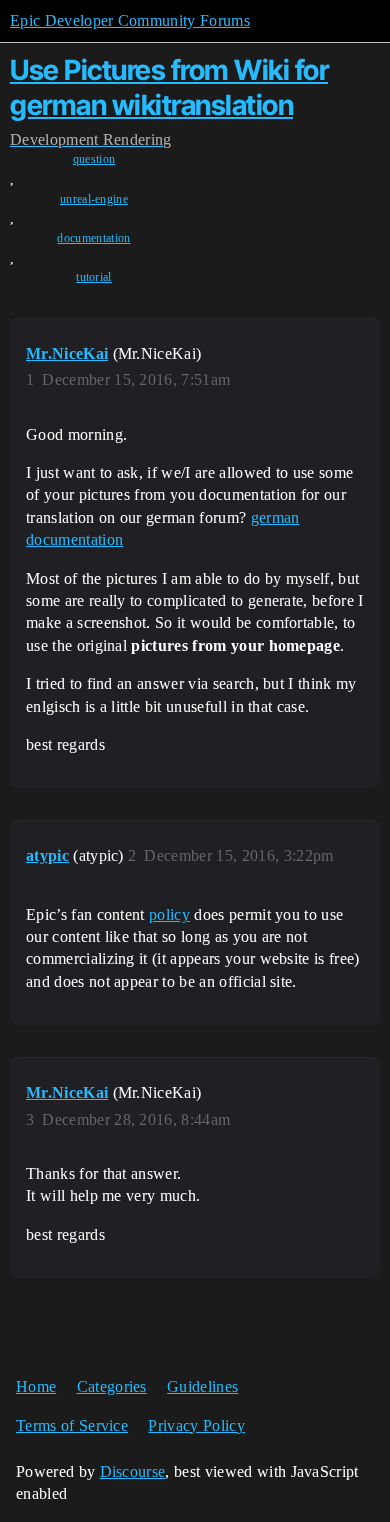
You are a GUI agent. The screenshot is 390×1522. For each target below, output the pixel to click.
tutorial (94, 277)
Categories (112, 1386)
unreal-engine (94, 199)
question (94, 159)
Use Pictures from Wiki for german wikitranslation (169, 87)
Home (36, 1386)
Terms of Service (72, 1425)
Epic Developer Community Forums (130, 20)
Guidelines (202, 1386)
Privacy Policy (196, 1425)
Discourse (133, 1471)
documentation (93, 238)
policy (169, 914)
